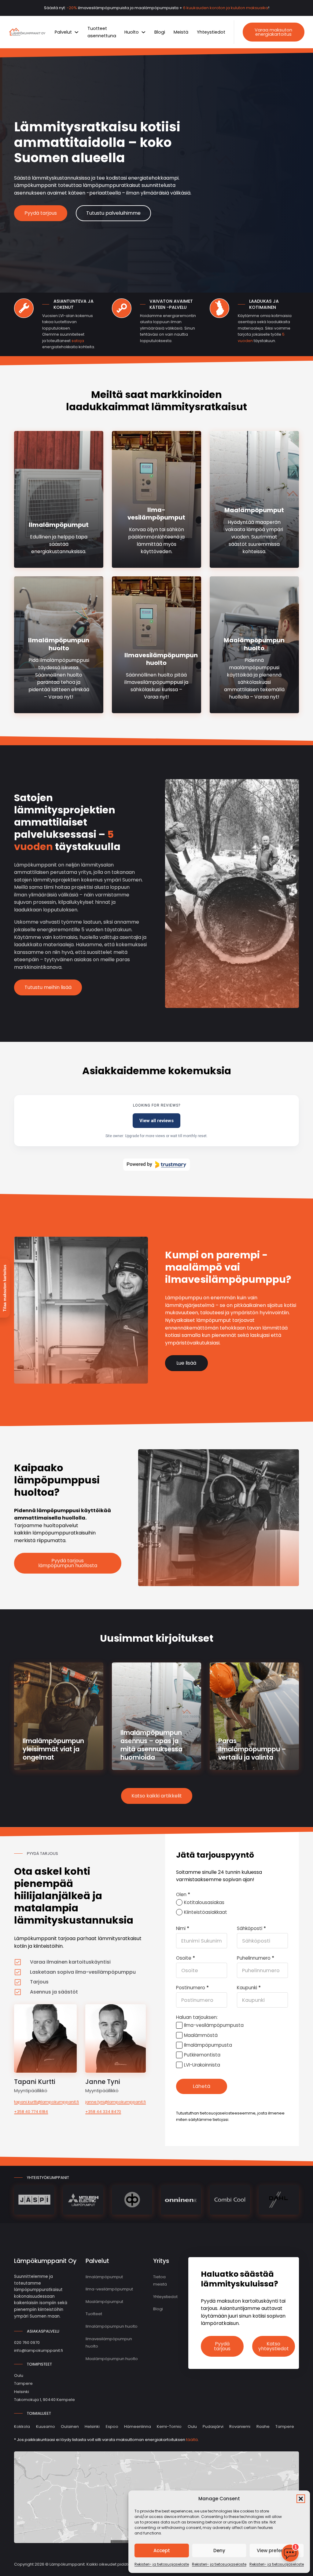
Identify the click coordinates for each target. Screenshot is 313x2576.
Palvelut (63, 32)
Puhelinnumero (256, 1958)
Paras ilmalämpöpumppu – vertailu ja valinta (252, 1749)
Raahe (263, 2426)
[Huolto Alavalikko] (144, 32)
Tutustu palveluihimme (113, 213)
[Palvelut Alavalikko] (77, 32)
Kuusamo (46, 2426)
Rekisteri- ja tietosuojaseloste (162, 2564)
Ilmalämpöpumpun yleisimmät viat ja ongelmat (53, 1749)
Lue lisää (186, 1363)
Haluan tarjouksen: (197, 2017)
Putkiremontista (202, 2055)
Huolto (132, 32)
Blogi (160, 32)
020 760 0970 (27, 2342)
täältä (192, 2440)
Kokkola (22, 2426)
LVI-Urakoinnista (202, 2065)
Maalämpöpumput (254, 510)
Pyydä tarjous (41, 213)
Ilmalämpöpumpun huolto (59, 644)
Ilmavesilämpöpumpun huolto (161, 659)
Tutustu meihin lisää (48, 987)
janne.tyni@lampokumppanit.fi (116, 2102)
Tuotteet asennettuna (102, 32)
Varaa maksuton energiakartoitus (273, 32)
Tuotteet (94, 2314)
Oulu (192, 2426)
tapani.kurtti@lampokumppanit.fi (45, 2102)
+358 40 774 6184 (31, 2112)
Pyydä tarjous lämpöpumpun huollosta (68, 1563)
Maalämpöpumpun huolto (254, 644)
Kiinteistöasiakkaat (206, 1912)
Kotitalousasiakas (204, 1902)
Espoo (112, 2426)
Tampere (285, 2426)
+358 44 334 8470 (103, 2112)
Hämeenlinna (138, 2426)
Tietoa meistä (160, 2281)
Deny (219, 2550)
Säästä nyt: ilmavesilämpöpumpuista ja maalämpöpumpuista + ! (157, 8)
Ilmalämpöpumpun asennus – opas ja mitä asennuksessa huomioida (151, 1745)
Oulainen (70, 2426)
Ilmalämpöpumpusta (208, 2045)
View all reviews (156, 1121)
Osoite (186, 1958)
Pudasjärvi (213, 2426)
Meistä (181, 32)
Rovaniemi (240, 2426)
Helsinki (92, 2426)
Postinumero (192, 1988)
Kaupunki (249, 1988)
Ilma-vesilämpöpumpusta (214, 2025)
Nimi (183, 1928)
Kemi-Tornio (169, 2426)
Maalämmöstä (201, 2035)
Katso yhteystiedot (274, 2346)
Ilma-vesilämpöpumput (156, 514)
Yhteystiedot (211, 32)
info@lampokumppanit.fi (39, 2350)
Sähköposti (251, 1928)
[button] (301, 2499)
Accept (162, 2550)
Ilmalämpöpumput (59, 525)
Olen (183, 1894)
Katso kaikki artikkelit (157, 1796)
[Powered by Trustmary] (156, 1165)
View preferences (277, 2550)
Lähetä (202, 2086)
